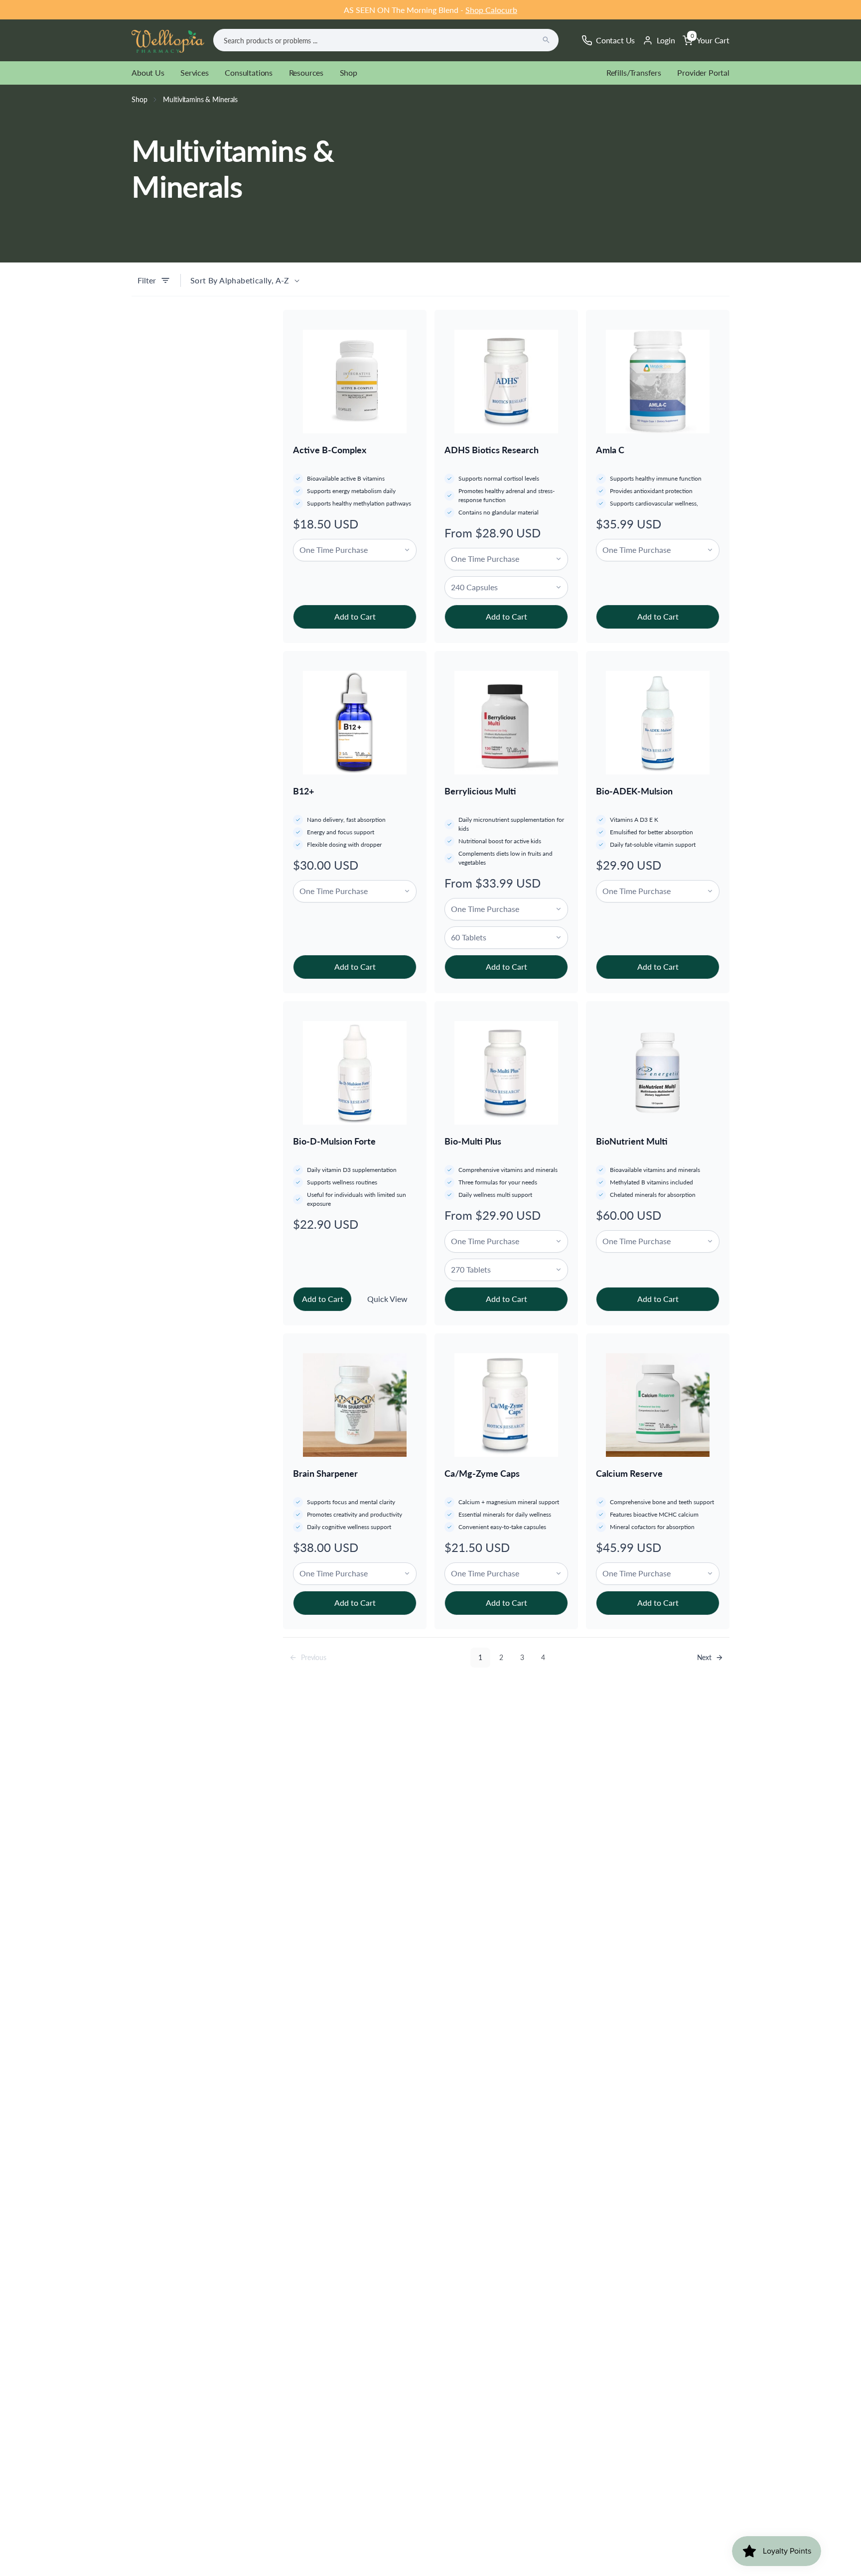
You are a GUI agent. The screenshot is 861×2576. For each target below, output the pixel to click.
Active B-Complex (330, 450)
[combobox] (386, 40)
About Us (148, 72)
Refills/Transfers (634, 72)
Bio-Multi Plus (473, 1141)
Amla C (610, 450)
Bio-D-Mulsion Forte (334, 1141)
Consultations (249, 72)
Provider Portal (703, 72)
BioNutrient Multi (632, 1141)
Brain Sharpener (325, 1473)
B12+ (303, 791)
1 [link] (480, 1657)
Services (195, 72)
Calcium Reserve (629, 1473)
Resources (306, 72)
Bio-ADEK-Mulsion (634, 791)
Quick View (387, 1299)
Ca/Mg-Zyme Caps (482, 1473)
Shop (349, 72)
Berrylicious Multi (480, 791)
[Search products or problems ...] (546, 40)
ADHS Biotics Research (492, 450)
